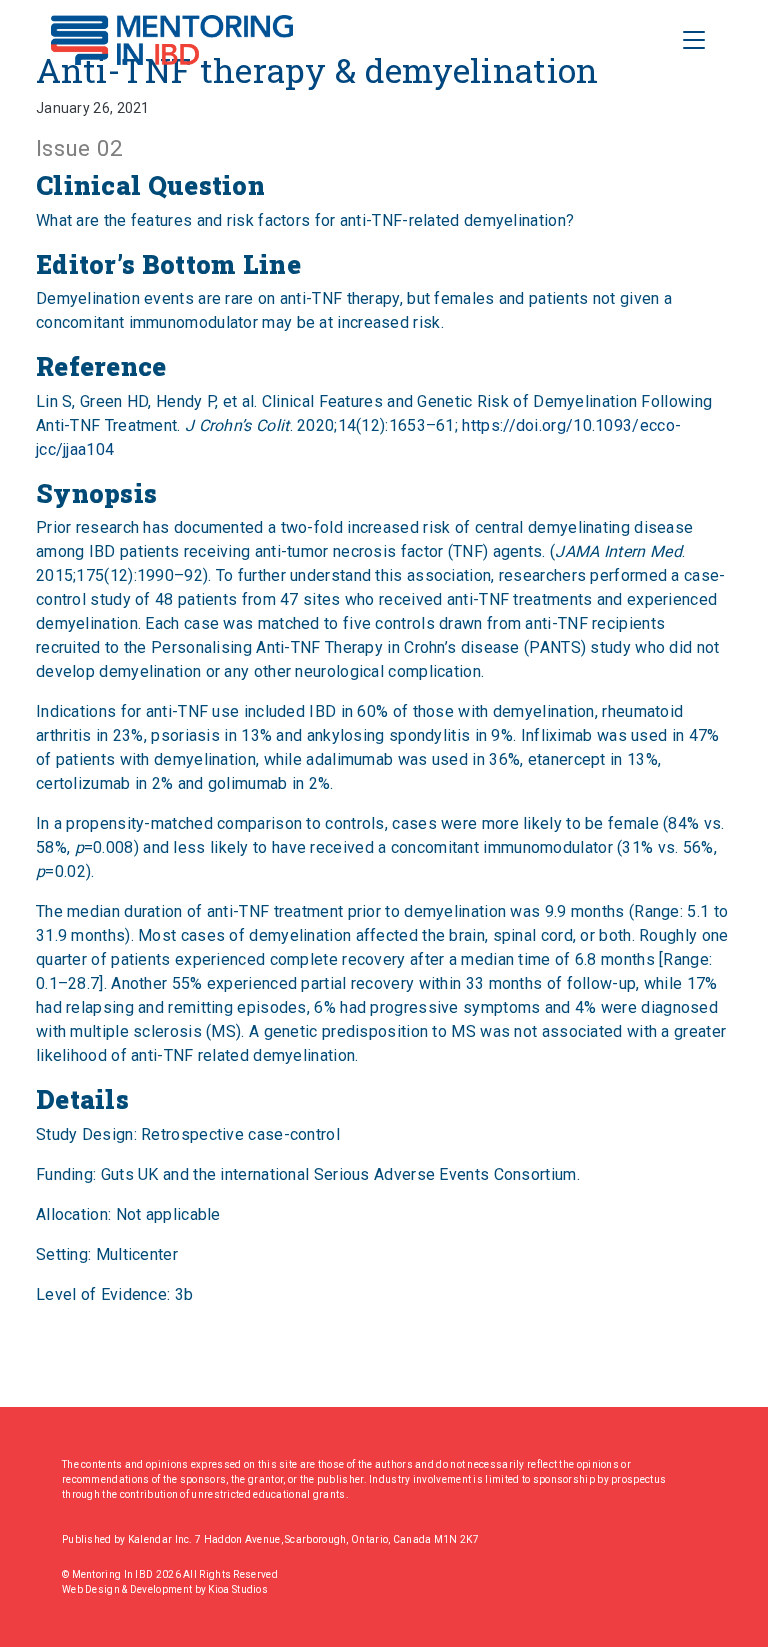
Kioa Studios (238, 1589)
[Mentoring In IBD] (172, 40)
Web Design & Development (128, 1589)
